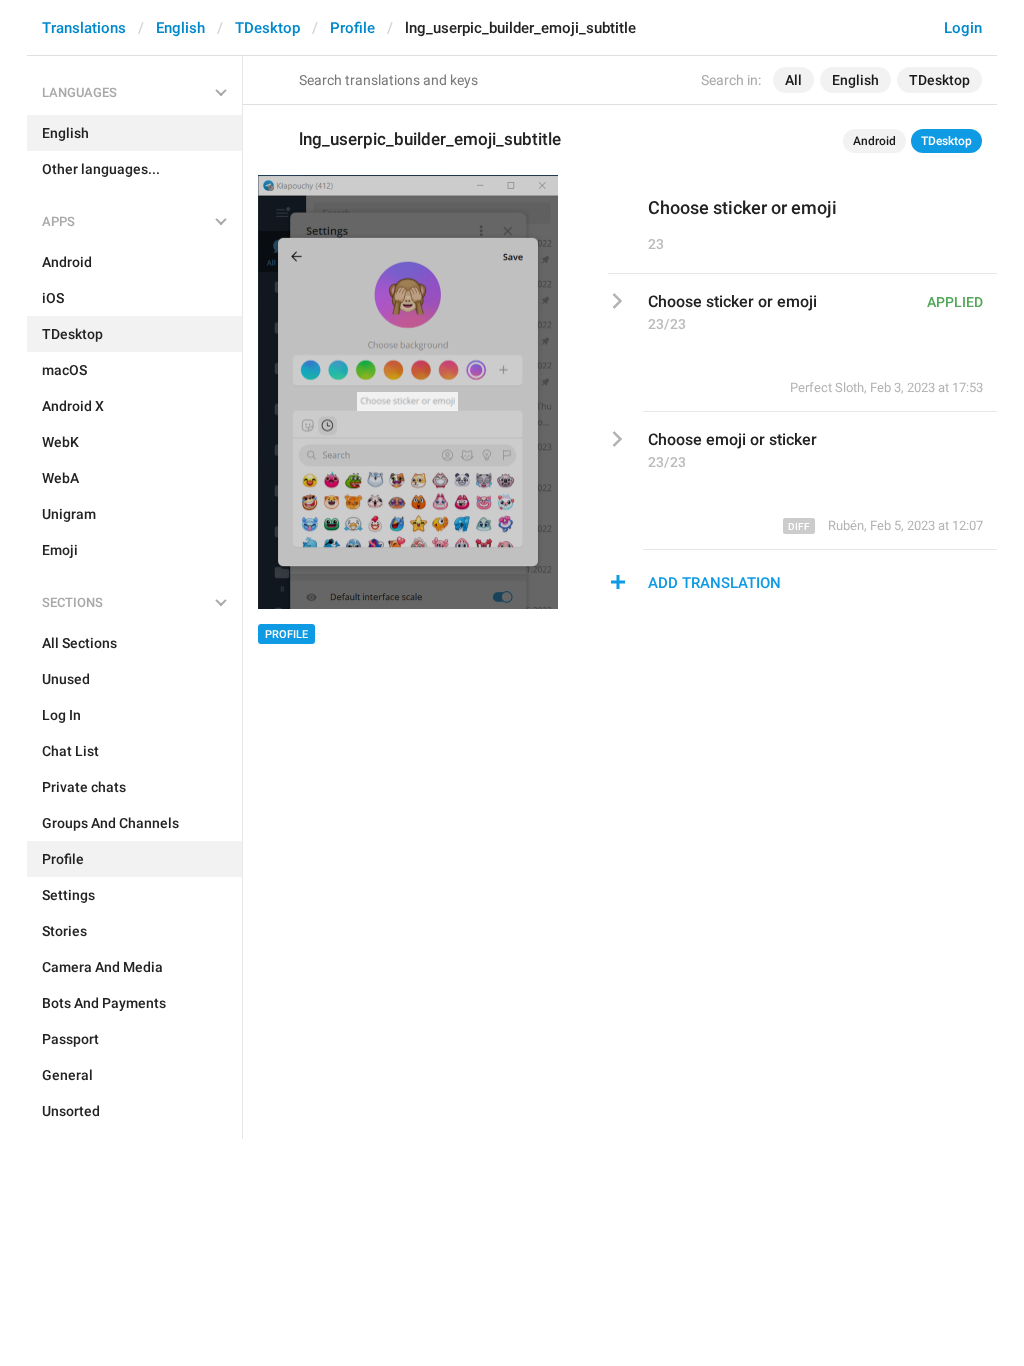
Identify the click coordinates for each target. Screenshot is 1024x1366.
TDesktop (267, 28)
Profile (352, 28)
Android (874, 141)
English (180, 28)
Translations (84, 28)
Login (963, 28)
